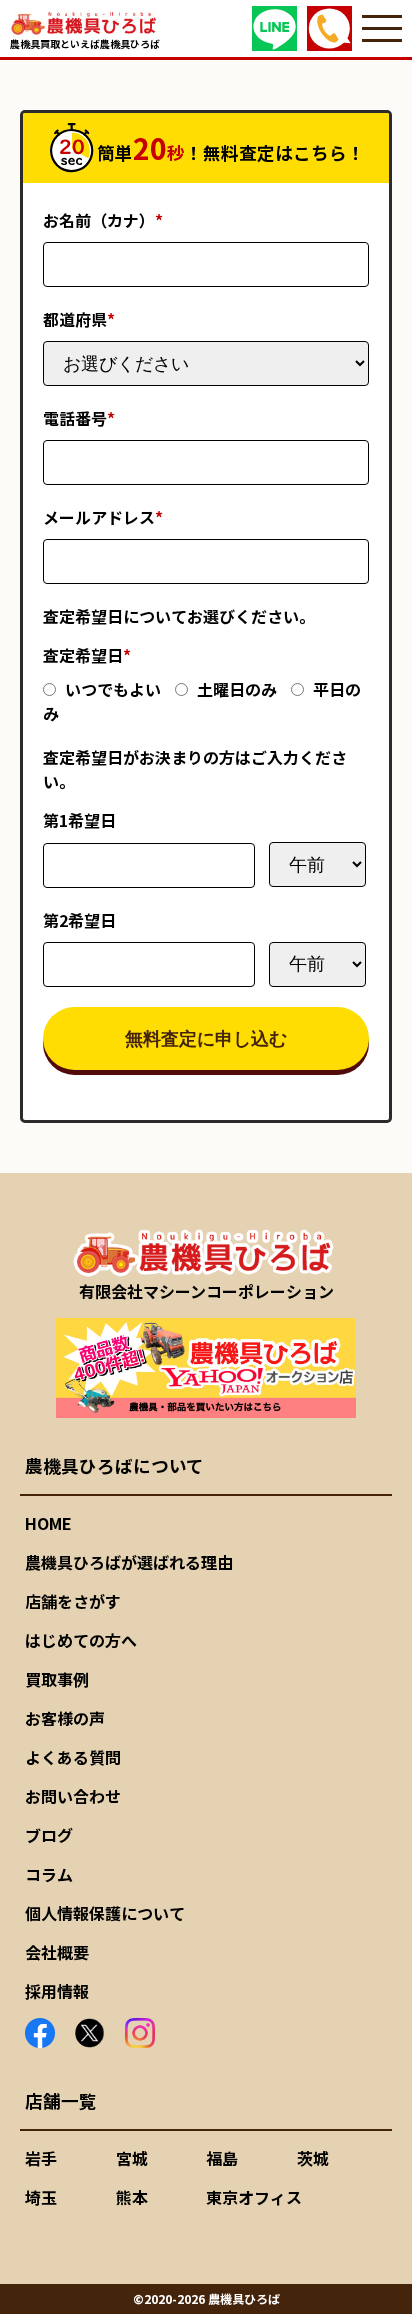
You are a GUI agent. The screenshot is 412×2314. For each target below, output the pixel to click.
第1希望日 (79, 820)
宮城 (132, 2158)
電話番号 (79, 418)
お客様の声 (65, 1718)
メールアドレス (103, 517)
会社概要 (57, 1952)
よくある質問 (73, 1757)
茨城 (313, 2158)
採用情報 (57, 1991)
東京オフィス (254, 2197)
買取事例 (57, 1679)
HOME (48, 1523)
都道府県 (79, 319)
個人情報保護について (105, 1913)
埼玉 (41, 2197)
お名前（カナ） (103, 220)
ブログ (49, 1835)
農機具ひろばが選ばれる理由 (129, 1562)
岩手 (41, 2158)
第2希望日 (79, 920)
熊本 (132, 2197)
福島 (222, 2158)
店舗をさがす (73, 1601)
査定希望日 (87, 655)
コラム (49, 1874)
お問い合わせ (73, 1796)
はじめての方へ (81, 1640)
